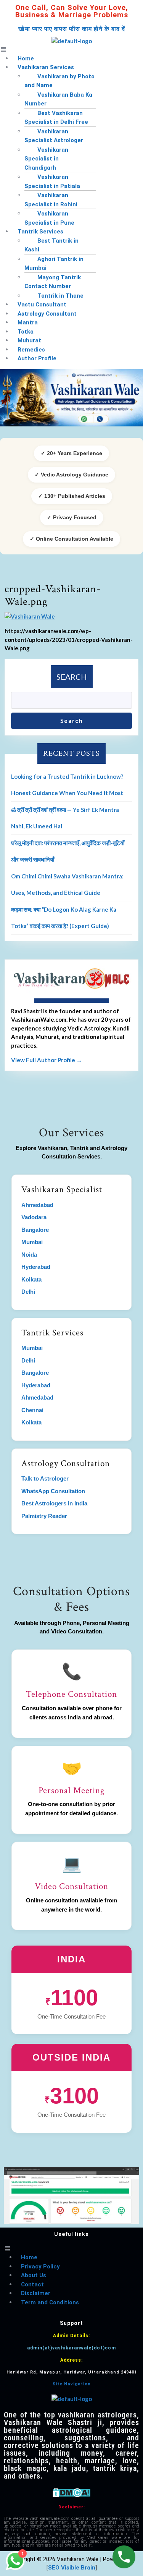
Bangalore (35, 1230)
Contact (32, 2284)
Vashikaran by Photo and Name (59, 81)
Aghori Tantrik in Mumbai (54, 264)
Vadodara (34, 1217)
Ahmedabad (37, 1205)
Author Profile (37, 358)
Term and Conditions (50, 2302)
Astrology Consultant (47, 314)
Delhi (28, 1292)
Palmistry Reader (44, 1516)
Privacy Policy (40, 2267)
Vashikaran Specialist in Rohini (51, 200)
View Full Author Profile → (47, 1060)
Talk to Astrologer (45, 1478)
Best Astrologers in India (54, 1503)
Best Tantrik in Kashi (51, 245)
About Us (34, 2275)
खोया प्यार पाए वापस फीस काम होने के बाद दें (72, 29)
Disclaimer (36, 2293)
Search (72, 677)
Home (29, 2257)
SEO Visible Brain (72, 2568)
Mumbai (32, 1242)
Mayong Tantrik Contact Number (53, 282)
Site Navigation (72, 2384)
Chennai (32, 1410)
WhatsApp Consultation (53, 1491)
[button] (71, 49)
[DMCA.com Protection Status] (71, 2492)
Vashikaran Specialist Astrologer (54, 136)
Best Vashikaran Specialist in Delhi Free (56, 118)
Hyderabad (36, 1267)
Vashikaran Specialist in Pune (49, 218)
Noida (29, 1255)
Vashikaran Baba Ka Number (58, 99)
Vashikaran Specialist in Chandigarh (46, 159)
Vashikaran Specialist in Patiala (52, 181)
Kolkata (31, 1279)
